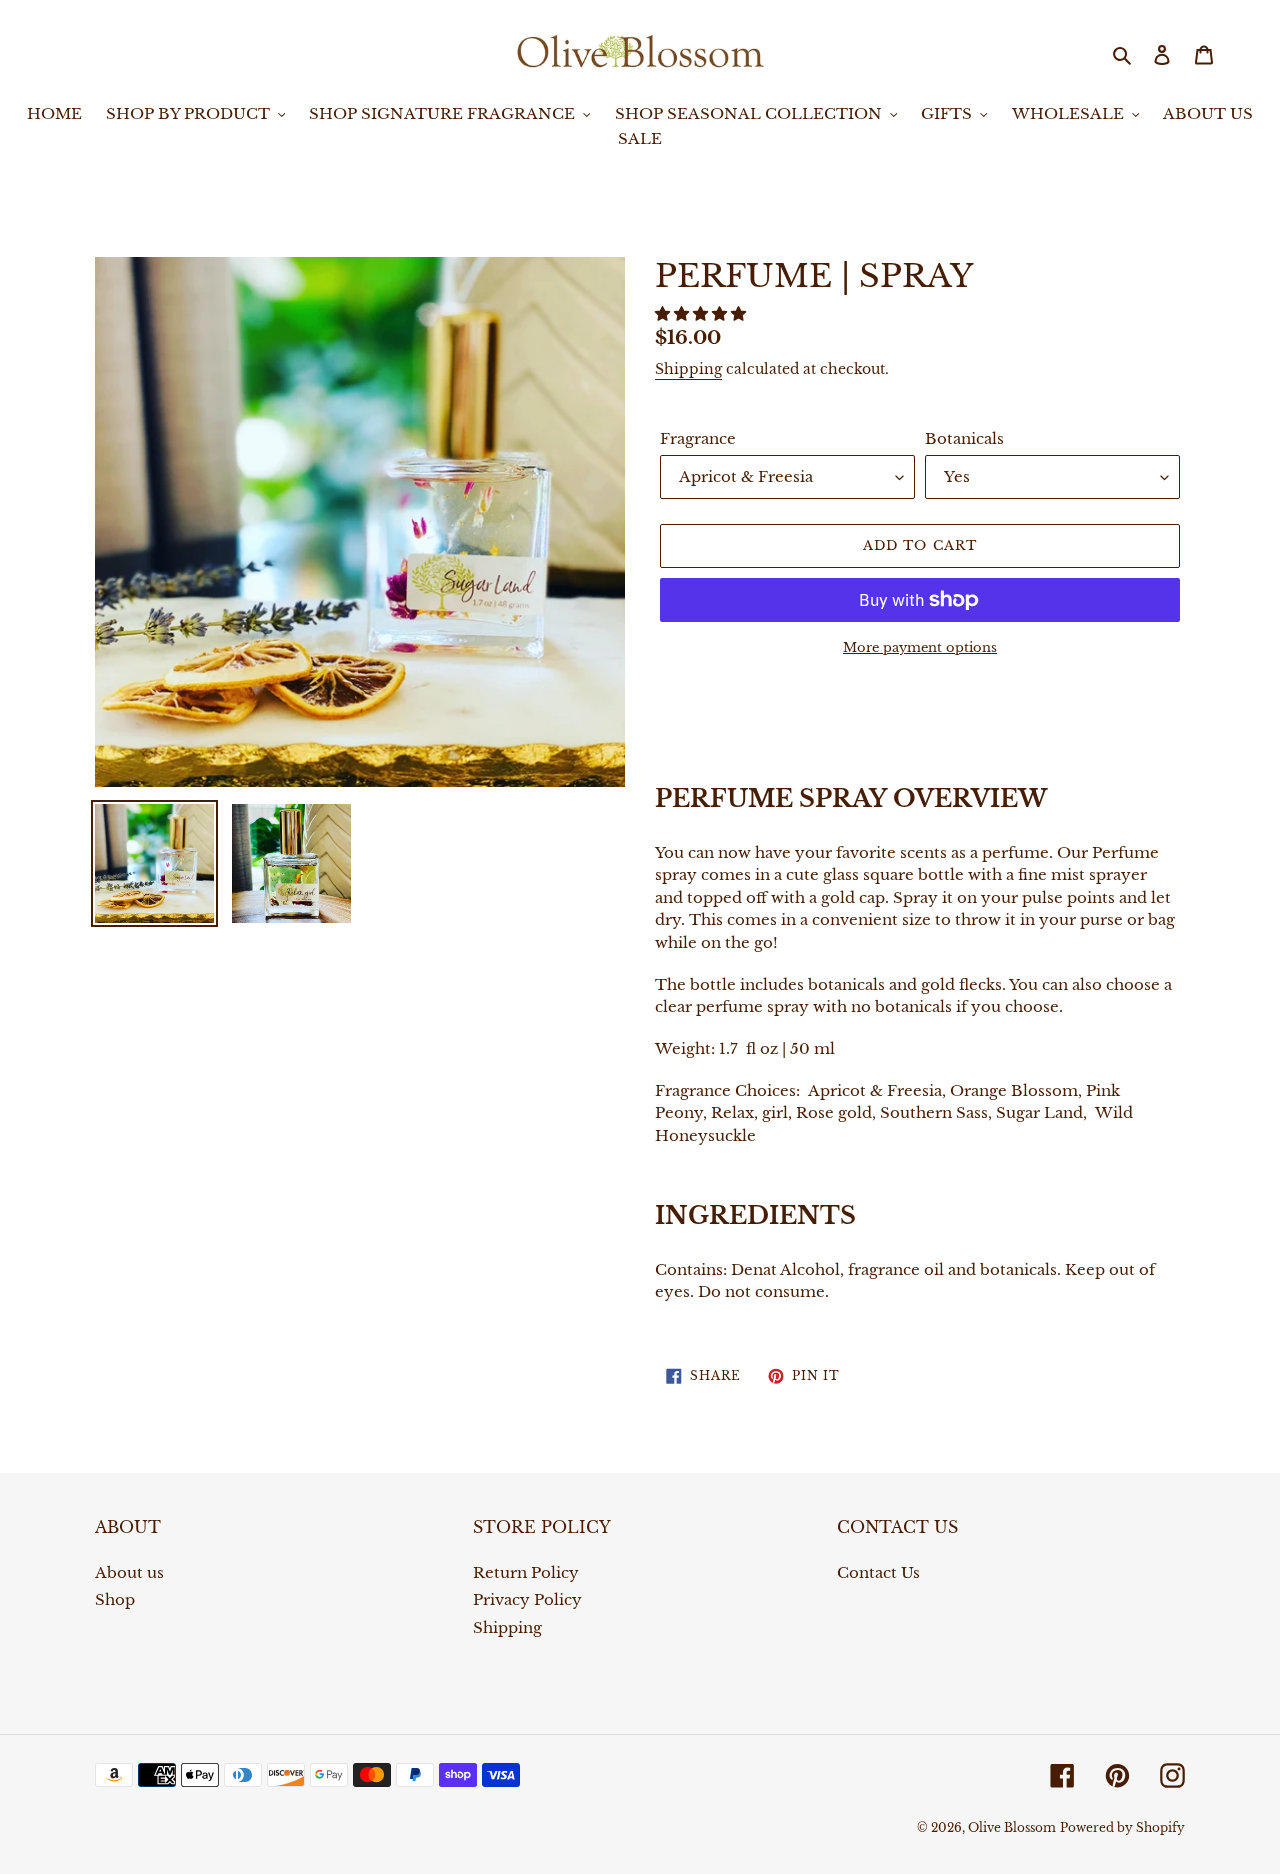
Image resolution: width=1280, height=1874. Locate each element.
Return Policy (526, 1572)
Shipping (688, 369)
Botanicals (964, 438)
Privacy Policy (527, 1599)
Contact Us (878, 1572)
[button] (702, 313)
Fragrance (698, 438)
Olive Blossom (1012, 1827)
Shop (115, 1599)
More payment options (920, 647)
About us (129, 1572)
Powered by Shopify (1122, 1827)
